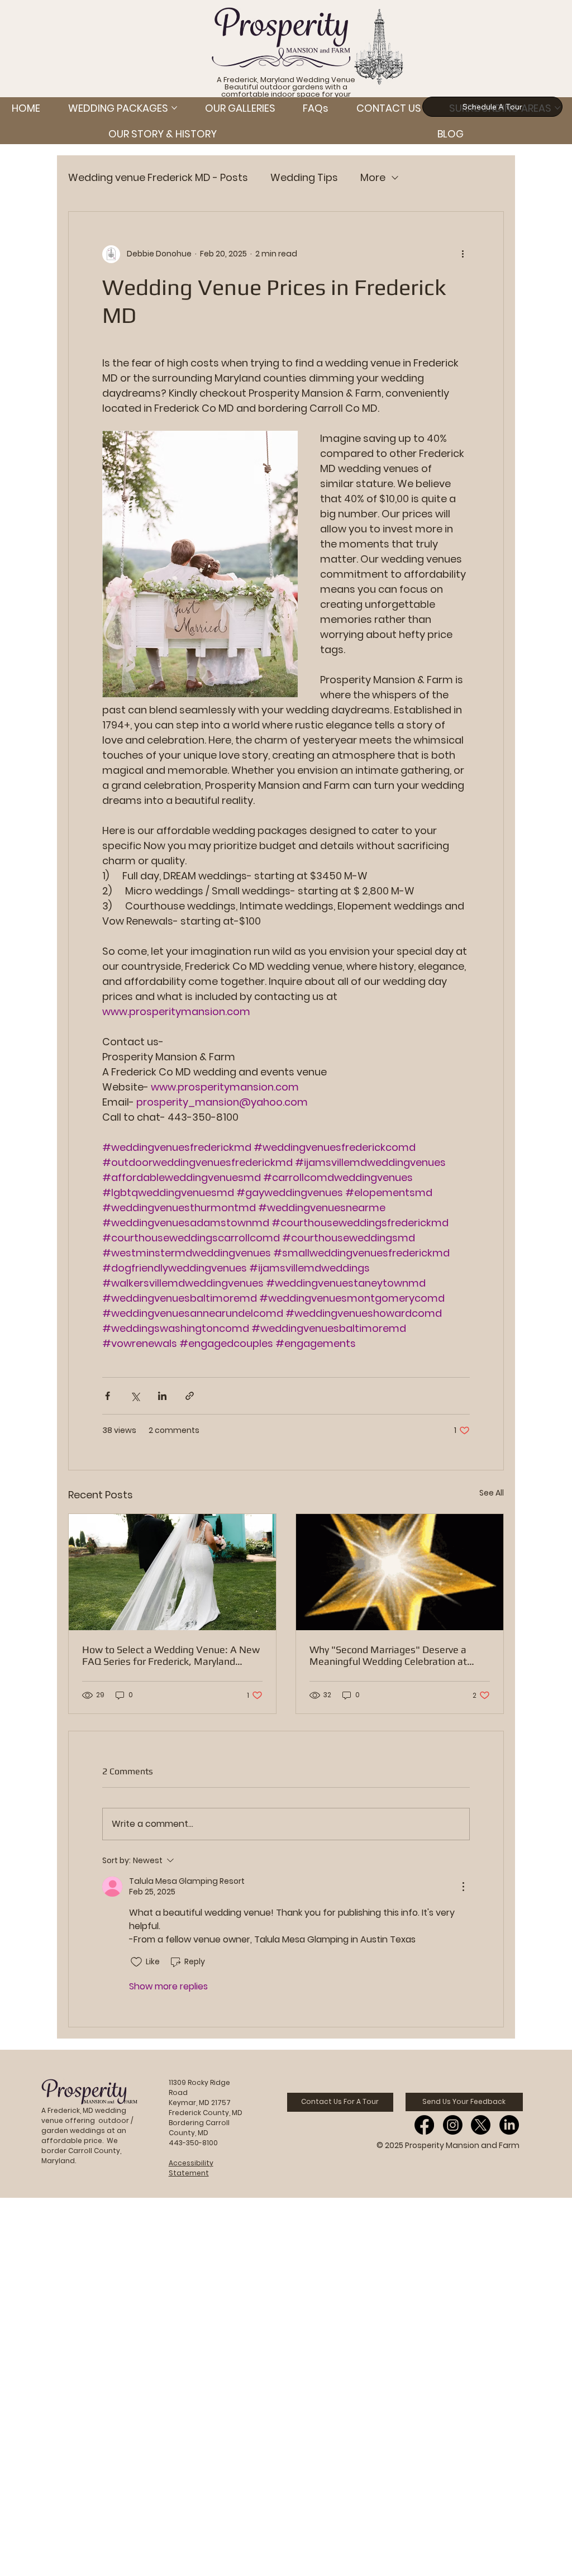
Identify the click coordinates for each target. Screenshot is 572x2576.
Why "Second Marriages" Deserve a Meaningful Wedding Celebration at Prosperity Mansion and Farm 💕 (388, 1655)
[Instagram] (453, 2125)
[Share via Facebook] (108, 1396)
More (373, 177)
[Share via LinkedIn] (162, 1396)
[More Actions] (463, 1887)
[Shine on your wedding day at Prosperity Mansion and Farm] (400, 1572)
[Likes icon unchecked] (136, 1962)
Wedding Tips (304, 177)
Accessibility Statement (191, 2168)
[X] (481, 2125)
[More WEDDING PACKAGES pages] (174, 108)
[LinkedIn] (509, 2125)
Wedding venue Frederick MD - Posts (158, 177)
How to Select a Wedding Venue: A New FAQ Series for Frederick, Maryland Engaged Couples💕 (171, 1655)
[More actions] (463, 254)
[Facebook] (424, 2125)
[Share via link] (190, 1396)
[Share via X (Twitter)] (135, 1396)
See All (492, 1493)
